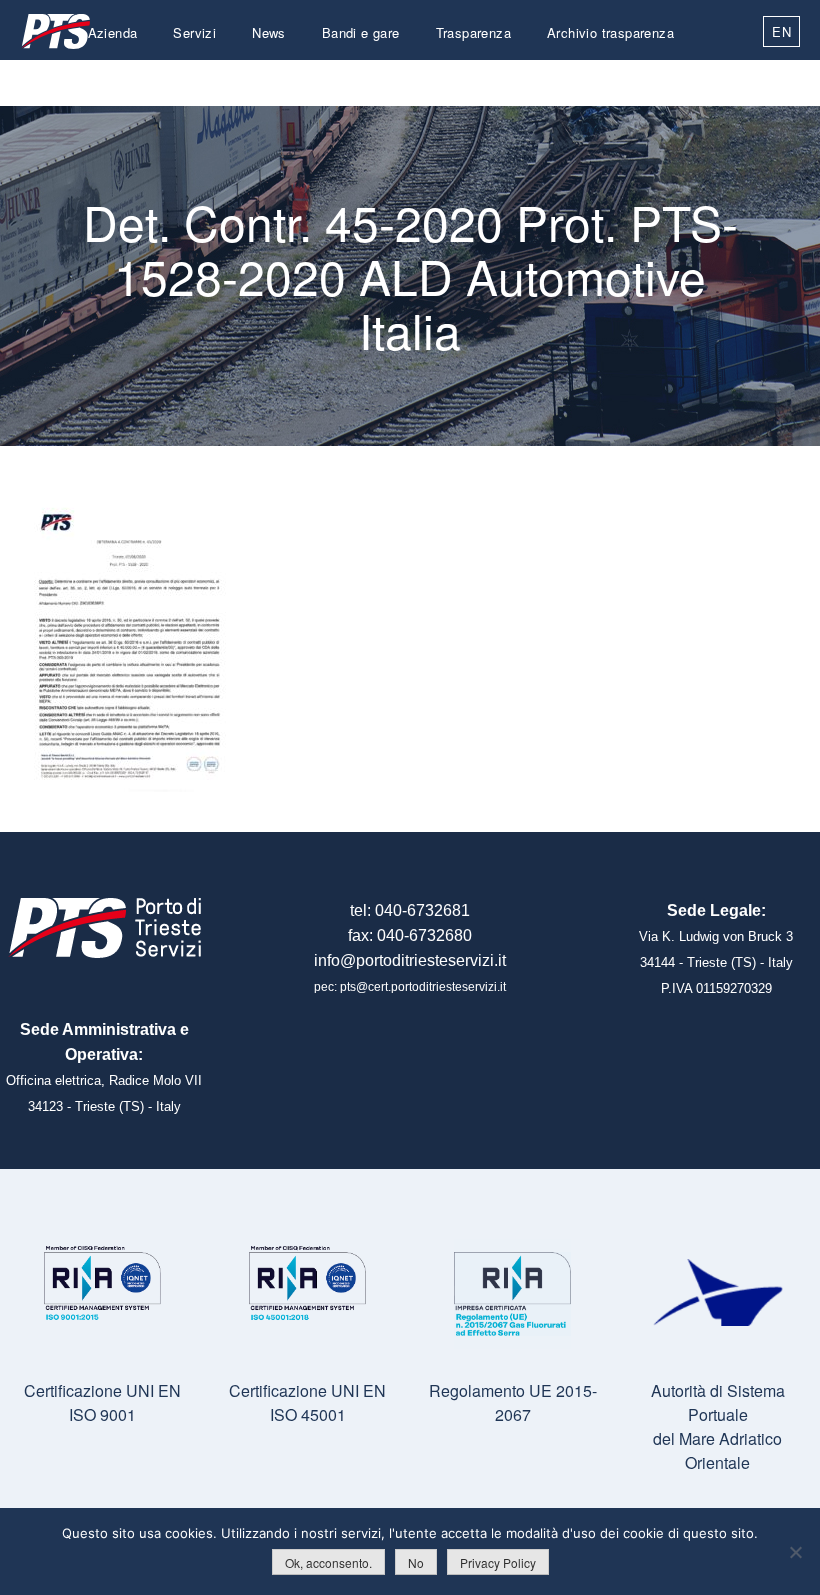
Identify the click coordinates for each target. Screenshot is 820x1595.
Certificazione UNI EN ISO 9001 (102, 1402)
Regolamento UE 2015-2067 (513, 1402)
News (269, 32)
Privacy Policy (498, 1562)
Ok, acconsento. (328, 1562)
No (416, 1562)
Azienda (113, 32)
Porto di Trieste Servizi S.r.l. (55, 31)
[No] (795, 1552)
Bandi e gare (361, 32)
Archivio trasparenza (610, 32)
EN (781, 31)
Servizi (194, 32)
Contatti (650, 79)
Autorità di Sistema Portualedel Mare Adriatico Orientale (718, 1426)
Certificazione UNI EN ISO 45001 (307, 1402)
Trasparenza (473, 32)
